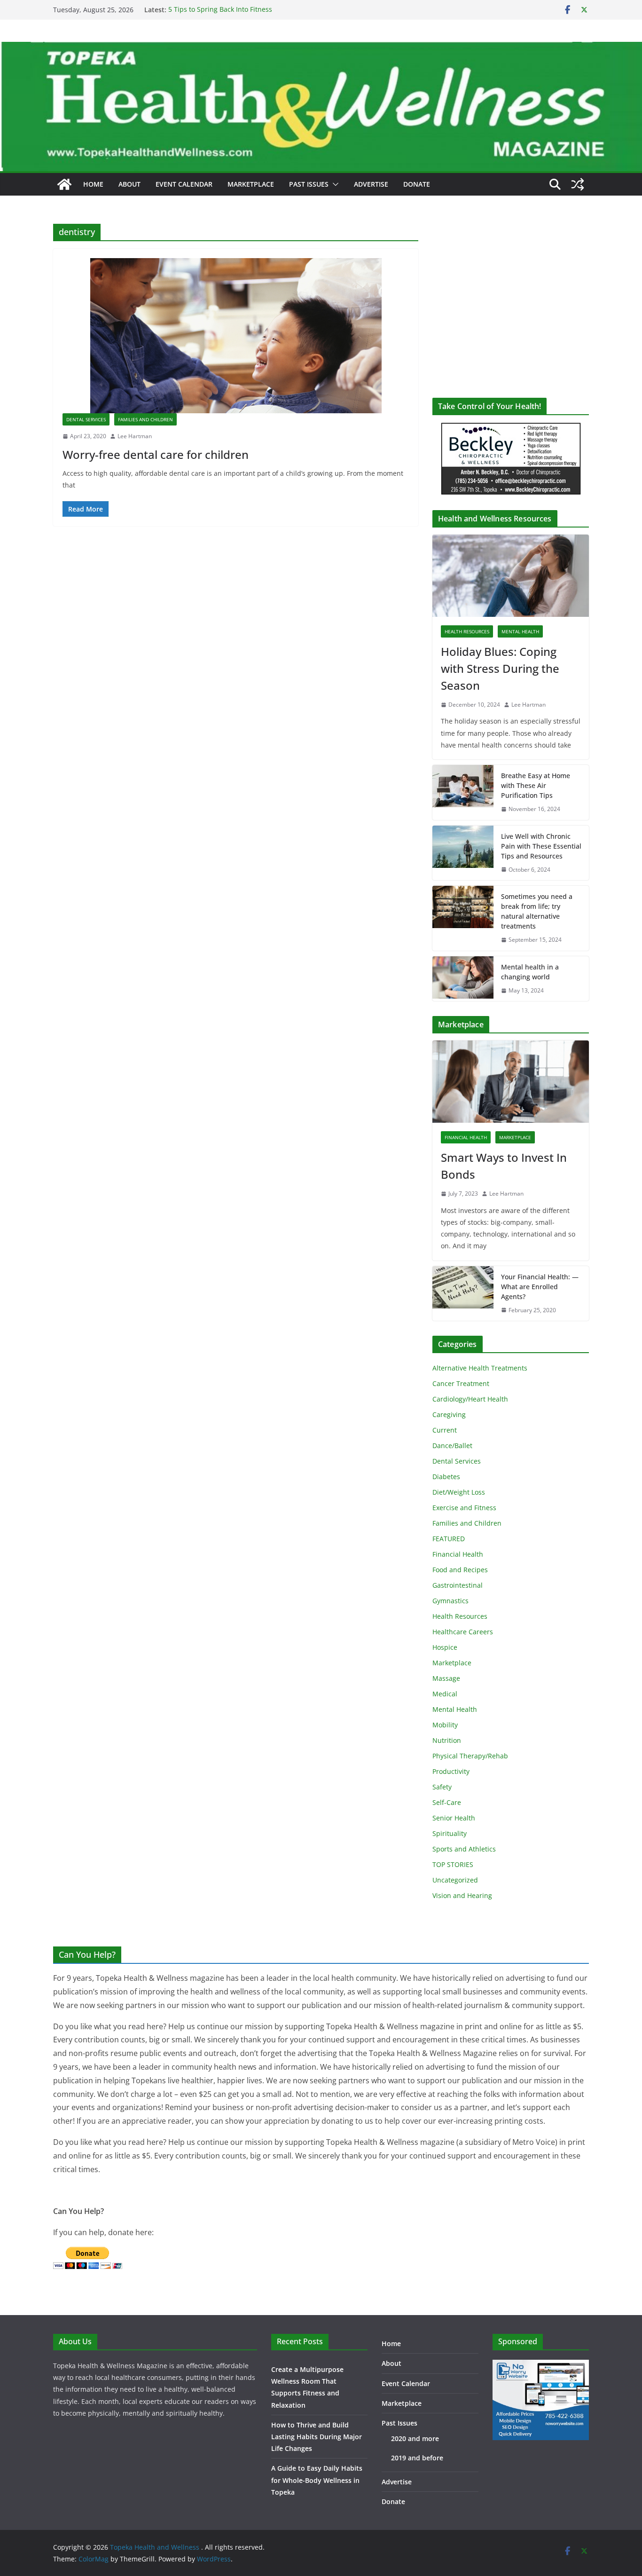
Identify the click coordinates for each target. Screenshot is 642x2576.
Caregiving (449, 1414)
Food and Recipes (460, 1570)
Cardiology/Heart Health (470, 1399)
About (129, 184)
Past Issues (309, 184)
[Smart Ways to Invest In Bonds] (511, 1082)
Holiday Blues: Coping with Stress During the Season (500, 668)
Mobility (445, 1725)
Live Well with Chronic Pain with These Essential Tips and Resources (541, 846)
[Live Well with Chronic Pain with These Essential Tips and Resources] (463, 853)
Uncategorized (455, 1880)
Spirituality (450, 1833)
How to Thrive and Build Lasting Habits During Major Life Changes (317, 2437)
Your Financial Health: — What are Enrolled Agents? (540, 1287)
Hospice (445, 1647)
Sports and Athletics (464, 1849)
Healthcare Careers (463, 1632)
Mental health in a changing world (530, 972)
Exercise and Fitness (464, 1508)
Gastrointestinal (458, 1585)
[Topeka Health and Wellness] (64, 184)
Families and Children (145, 419)
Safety (442, 1787)
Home (93, 184)
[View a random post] (578, 184)
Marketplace (251, 184)
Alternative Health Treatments (480, 1368)
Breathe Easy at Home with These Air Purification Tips (536, 785)
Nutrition (447, 1740)
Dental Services (86, 419)
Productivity (451, 1771)
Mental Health (520, 631)
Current (445, 1430)
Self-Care (447, 1802)
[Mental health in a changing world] (463, 979)
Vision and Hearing (462, 1895)
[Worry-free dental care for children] (236, 336)
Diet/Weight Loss (459, 1492)
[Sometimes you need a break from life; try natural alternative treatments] (463, 918)
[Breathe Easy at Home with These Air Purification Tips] (463, 792)
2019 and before (417, 2458)
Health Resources (467, 631)
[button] (334, 184)
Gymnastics (450, 1601)
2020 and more (415, 2438)
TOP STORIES (453, 1864)
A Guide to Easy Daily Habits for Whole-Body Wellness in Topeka (317, 2480)
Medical (445, 1694)
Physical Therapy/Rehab (470, 1756)
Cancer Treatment (461, 1383)
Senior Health (454, 1818)
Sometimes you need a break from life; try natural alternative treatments (537, 911)
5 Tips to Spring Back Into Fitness (220, 10)
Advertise (371, 184)
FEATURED (449, 1539)
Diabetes (446, 1477)
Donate (417, 184)
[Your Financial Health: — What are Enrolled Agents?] (463, 1294)
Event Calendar (184, 184)
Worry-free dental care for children (156, 454)
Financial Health (466, 1137)
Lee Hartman (135, 436)
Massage (446, 1678)
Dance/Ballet (452, 1446)
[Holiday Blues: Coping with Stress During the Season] (511, 576)
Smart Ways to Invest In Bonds (504, 1166)
